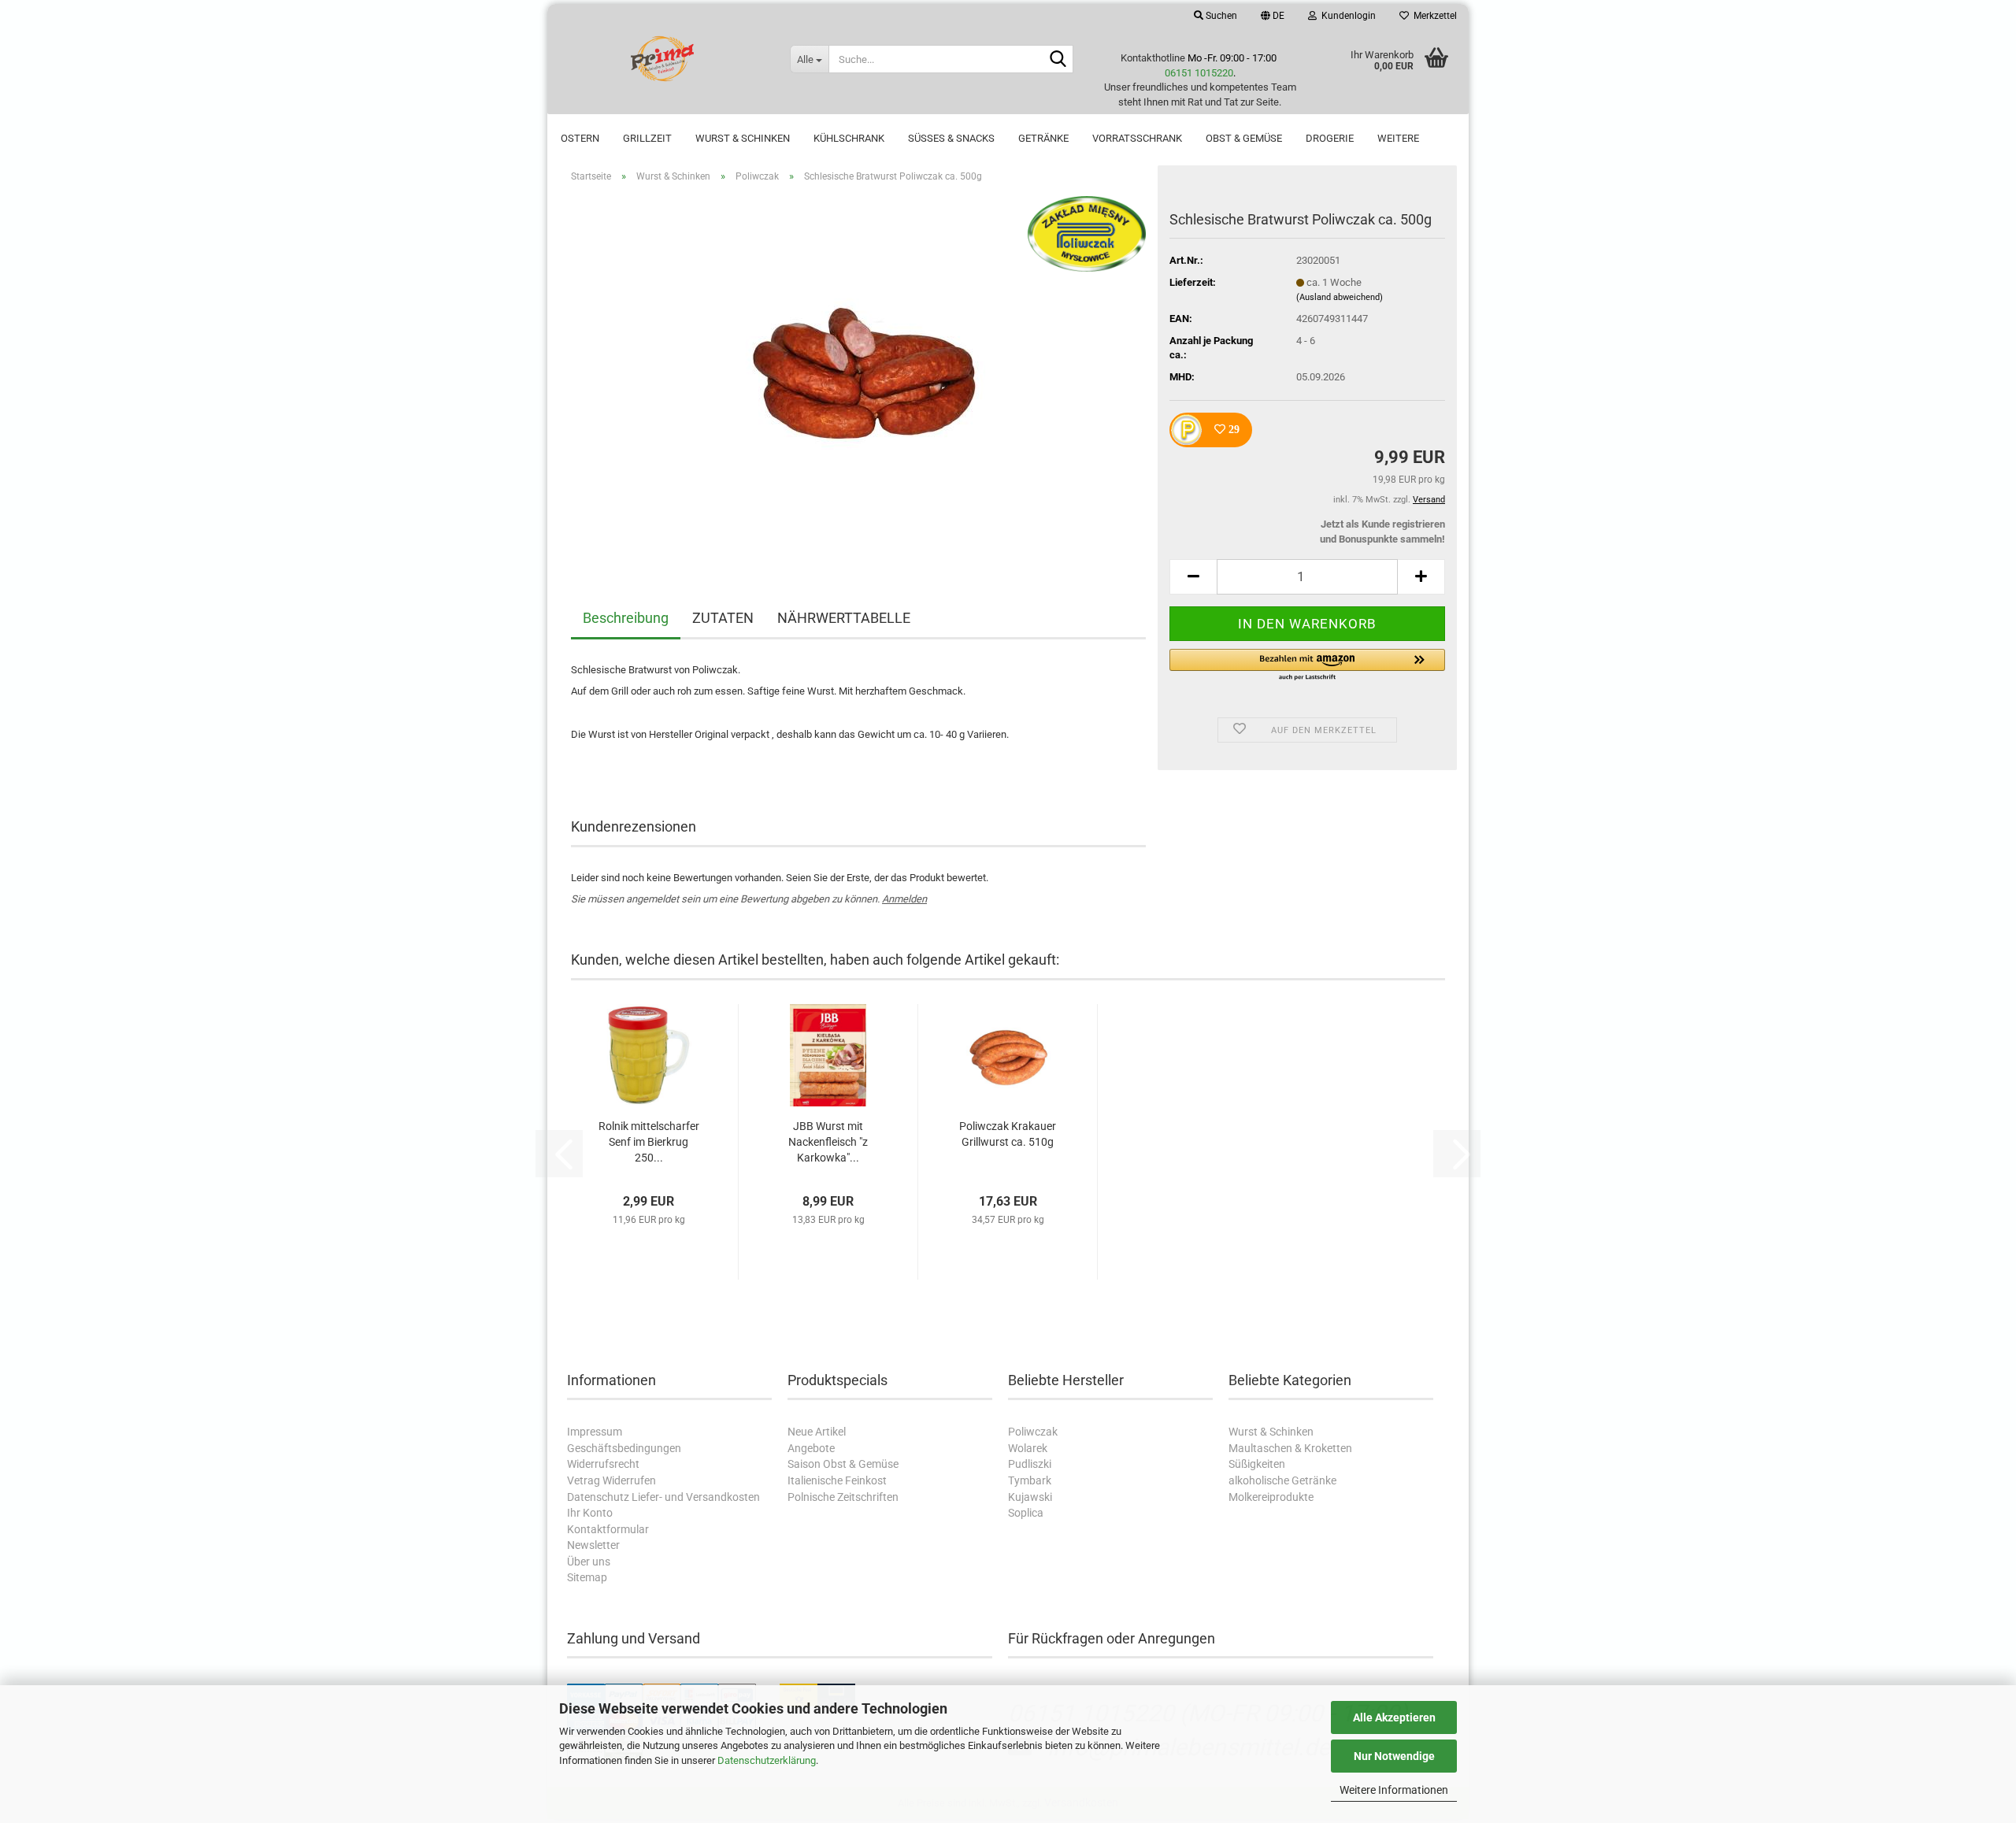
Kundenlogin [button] (1346, 16)
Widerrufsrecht (603, 1464)
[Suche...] (1058, 60)
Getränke (1043, 138)
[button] (1273, 16)
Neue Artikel (817, 1432)
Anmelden (904, 899)
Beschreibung (626, 618)
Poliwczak (1033, 1432)
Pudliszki (1030, 1464)
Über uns (589, 1562)
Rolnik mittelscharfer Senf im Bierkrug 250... (649, 1142)
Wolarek (1028, 1448)
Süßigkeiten (1257, 1464)
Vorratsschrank (1137, 138)
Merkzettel (1433, 16)
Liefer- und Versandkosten (696, 1497)
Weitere (1398, 138)
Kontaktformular (608, 1529)
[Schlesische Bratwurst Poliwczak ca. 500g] (858, 372)
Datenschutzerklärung (767, 1760)
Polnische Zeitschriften (843, 1497)
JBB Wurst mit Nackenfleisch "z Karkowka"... (828, 1142)
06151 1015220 (1199, 73)
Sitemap (587, 1577)
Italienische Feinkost (837, 1480)
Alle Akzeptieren (1394, 1717)
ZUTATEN (723, 618)
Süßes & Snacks (951, 138)
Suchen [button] (1220, 16)
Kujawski (1030, 1497)
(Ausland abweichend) (1340, 297)
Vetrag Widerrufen (611, 1480)
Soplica (1026, 1513)
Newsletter (593, 1545)
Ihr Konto (590, 1513)
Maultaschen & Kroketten (1290, 1448)
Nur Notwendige (1394, 1756)
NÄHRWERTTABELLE (844, 618)
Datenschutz (598, 1497)
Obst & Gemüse (1244, 138)
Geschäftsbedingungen (624, 1448)
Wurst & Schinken (743, 138)
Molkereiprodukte (1271, 1497)
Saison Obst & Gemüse (843, 1464)
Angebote (811, 1448)
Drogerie (1330, 138)
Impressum (595, 1432)
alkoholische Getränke (1282, 1480)
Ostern (580, 138)
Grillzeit (647, 138)
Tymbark (1030, 1480)
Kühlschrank (849, 138)
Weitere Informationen (1394, 1790)
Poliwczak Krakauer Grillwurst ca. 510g (1008, 1134)
